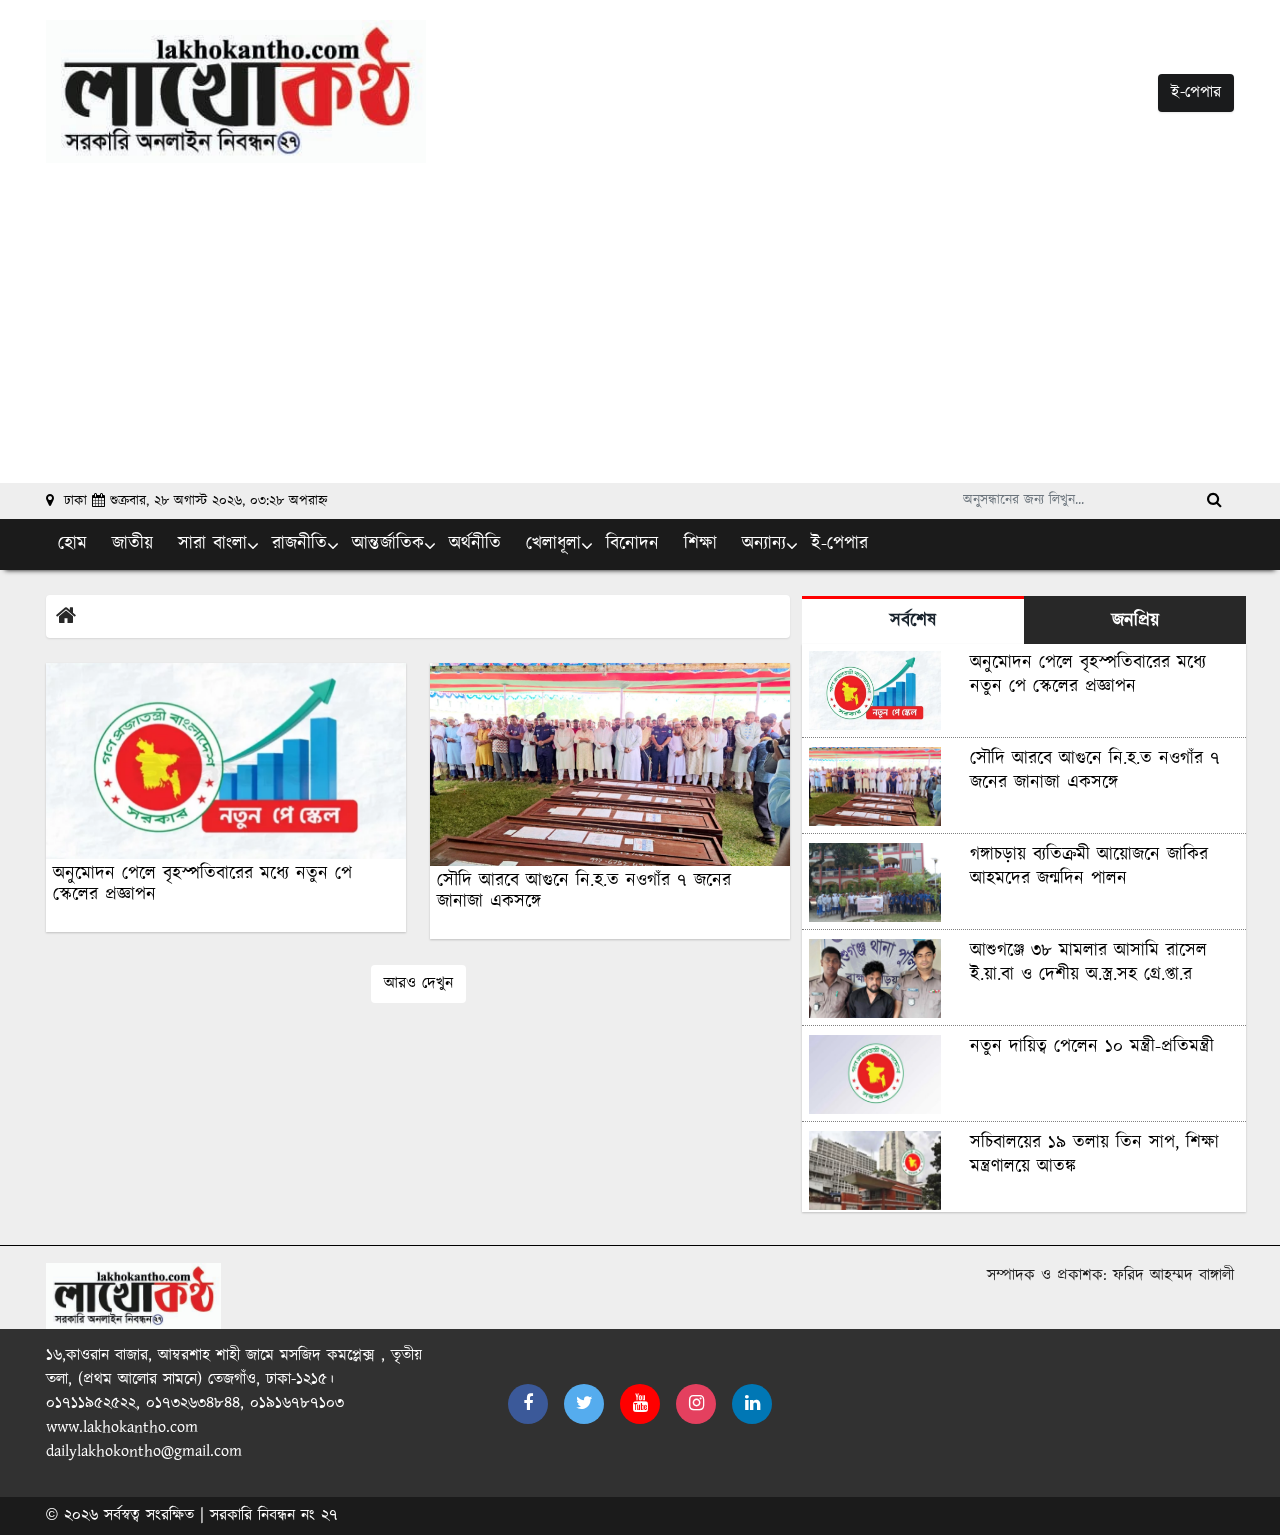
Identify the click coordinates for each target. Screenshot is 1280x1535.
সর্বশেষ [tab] (913, 621)
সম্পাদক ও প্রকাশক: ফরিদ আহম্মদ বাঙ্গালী (1110, 1275)
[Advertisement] (640, 313)
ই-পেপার (1196, 92)
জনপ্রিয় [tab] (1135, 621)
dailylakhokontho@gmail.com (144, 1451)
